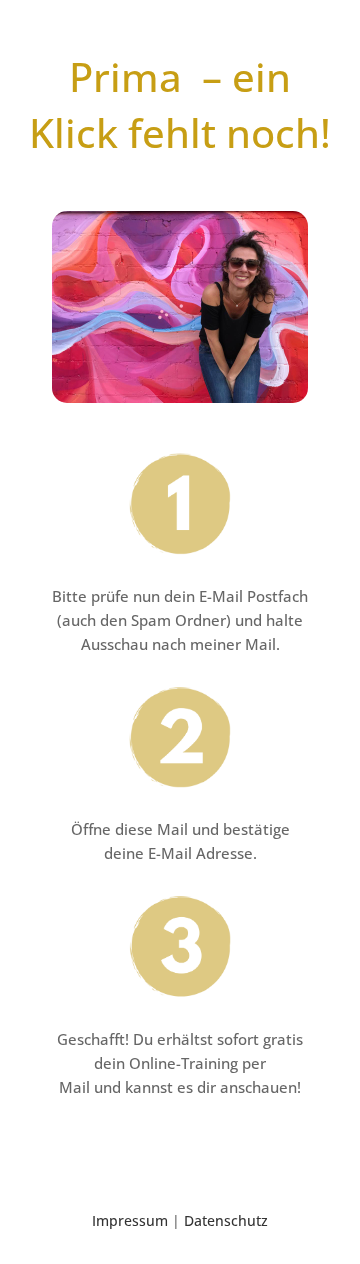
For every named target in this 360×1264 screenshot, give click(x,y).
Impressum (130, 1220)
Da (226, 1220)
